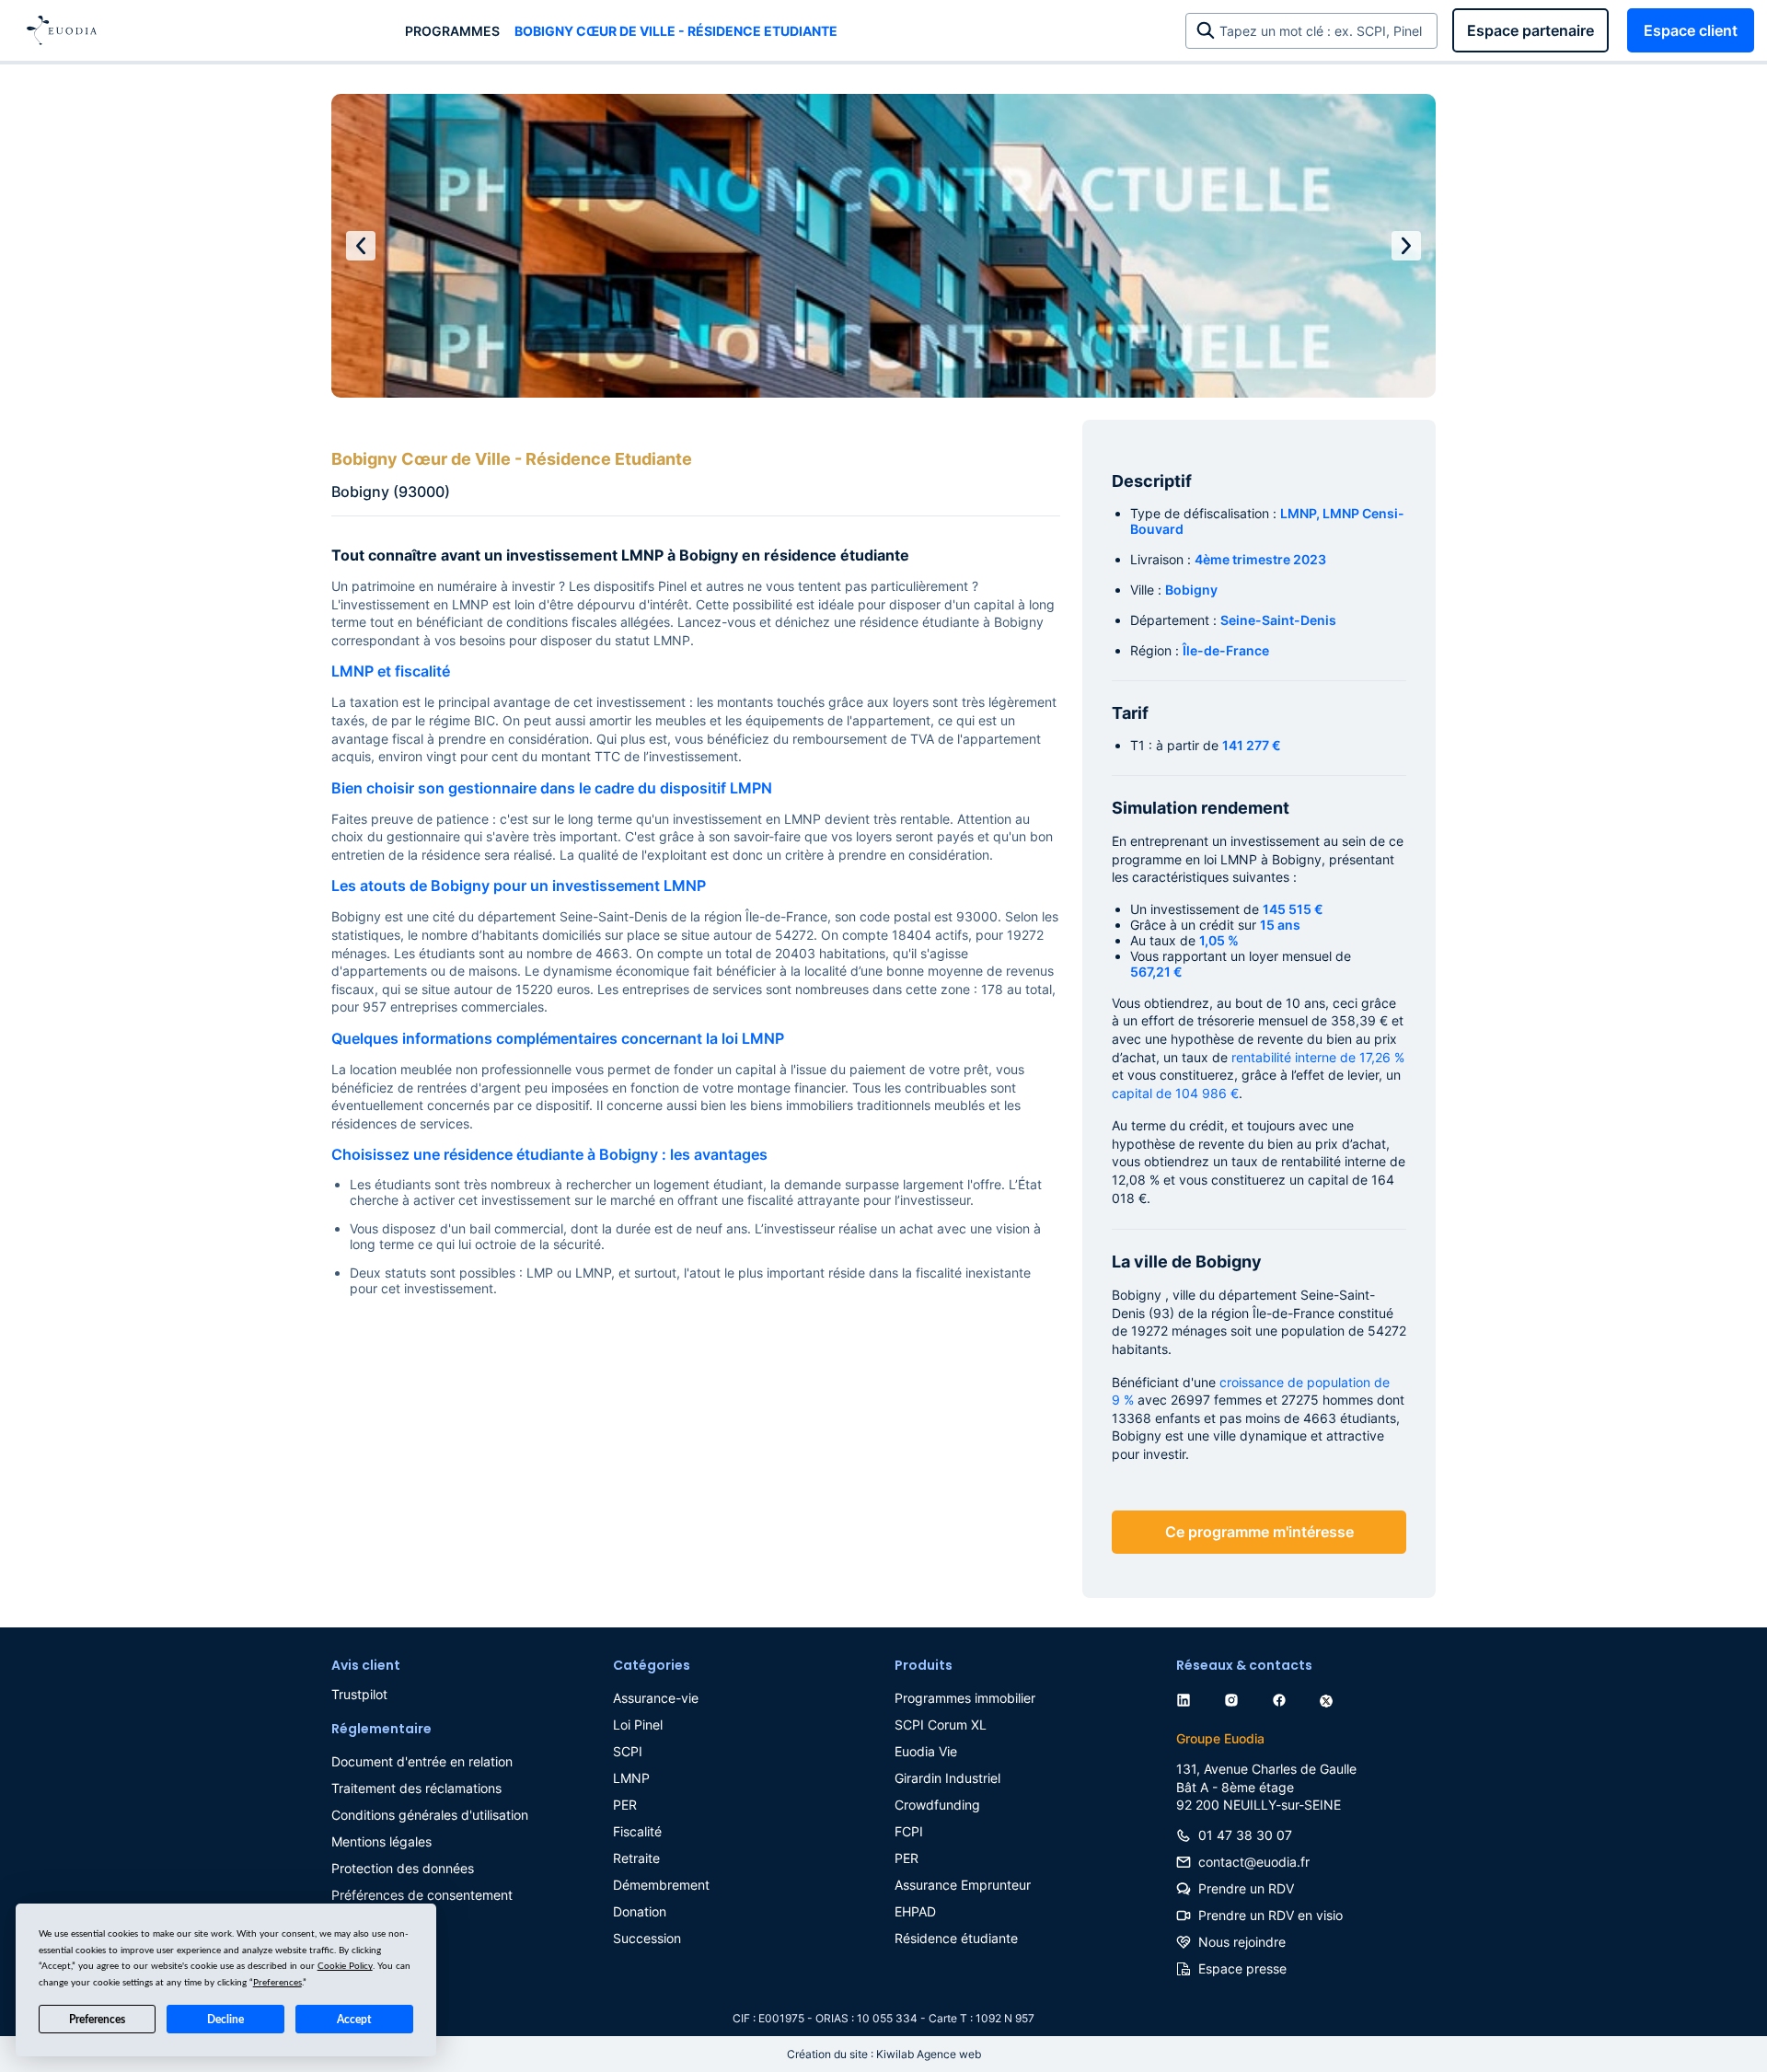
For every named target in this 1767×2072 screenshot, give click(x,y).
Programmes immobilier (965, 1698)
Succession (647, 1938)
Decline (225, 2020)
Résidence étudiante (956, 1938)
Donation (640, 1911)
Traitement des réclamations (416, 1788)
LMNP (631, 1778)
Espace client (1691, 30)
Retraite (636, 1858)
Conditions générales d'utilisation (430, 1815)
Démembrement (661, 1885)
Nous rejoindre (1242, 1942)
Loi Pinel (638, 1725)
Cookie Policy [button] (345, 1966)
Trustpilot (359, 1694)
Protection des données (403, 1868)
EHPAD (915, 1911)
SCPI (628, 1751)
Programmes (452, 31)
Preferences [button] (277, 1983)
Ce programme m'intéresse (1259, 1532)
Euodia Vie (926, 1751)
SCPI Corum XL (941, 1725)
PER (625, 1805)
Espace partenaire (1530, 30)
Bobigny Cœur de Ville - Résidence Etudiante (676, 31)
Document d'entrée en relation (422, 1761)
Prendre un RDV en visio (1270, 1915)
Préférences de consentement (422, 1895)
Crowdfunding (937, 1805)
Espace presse (1242, 1968)
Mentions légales (381, 1841)
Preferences (97, 2020)
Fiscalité (637, 1831)
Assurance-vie (656, 1698)
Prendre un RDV (1246, 1888)
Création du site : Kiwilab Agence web (884, 2054)
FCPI (909, 1831)
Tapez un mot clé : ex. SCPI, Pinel (1324, 31)
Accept (354, 2020)
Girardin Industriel (947, 1778)
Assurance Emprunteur (963, 1885)
